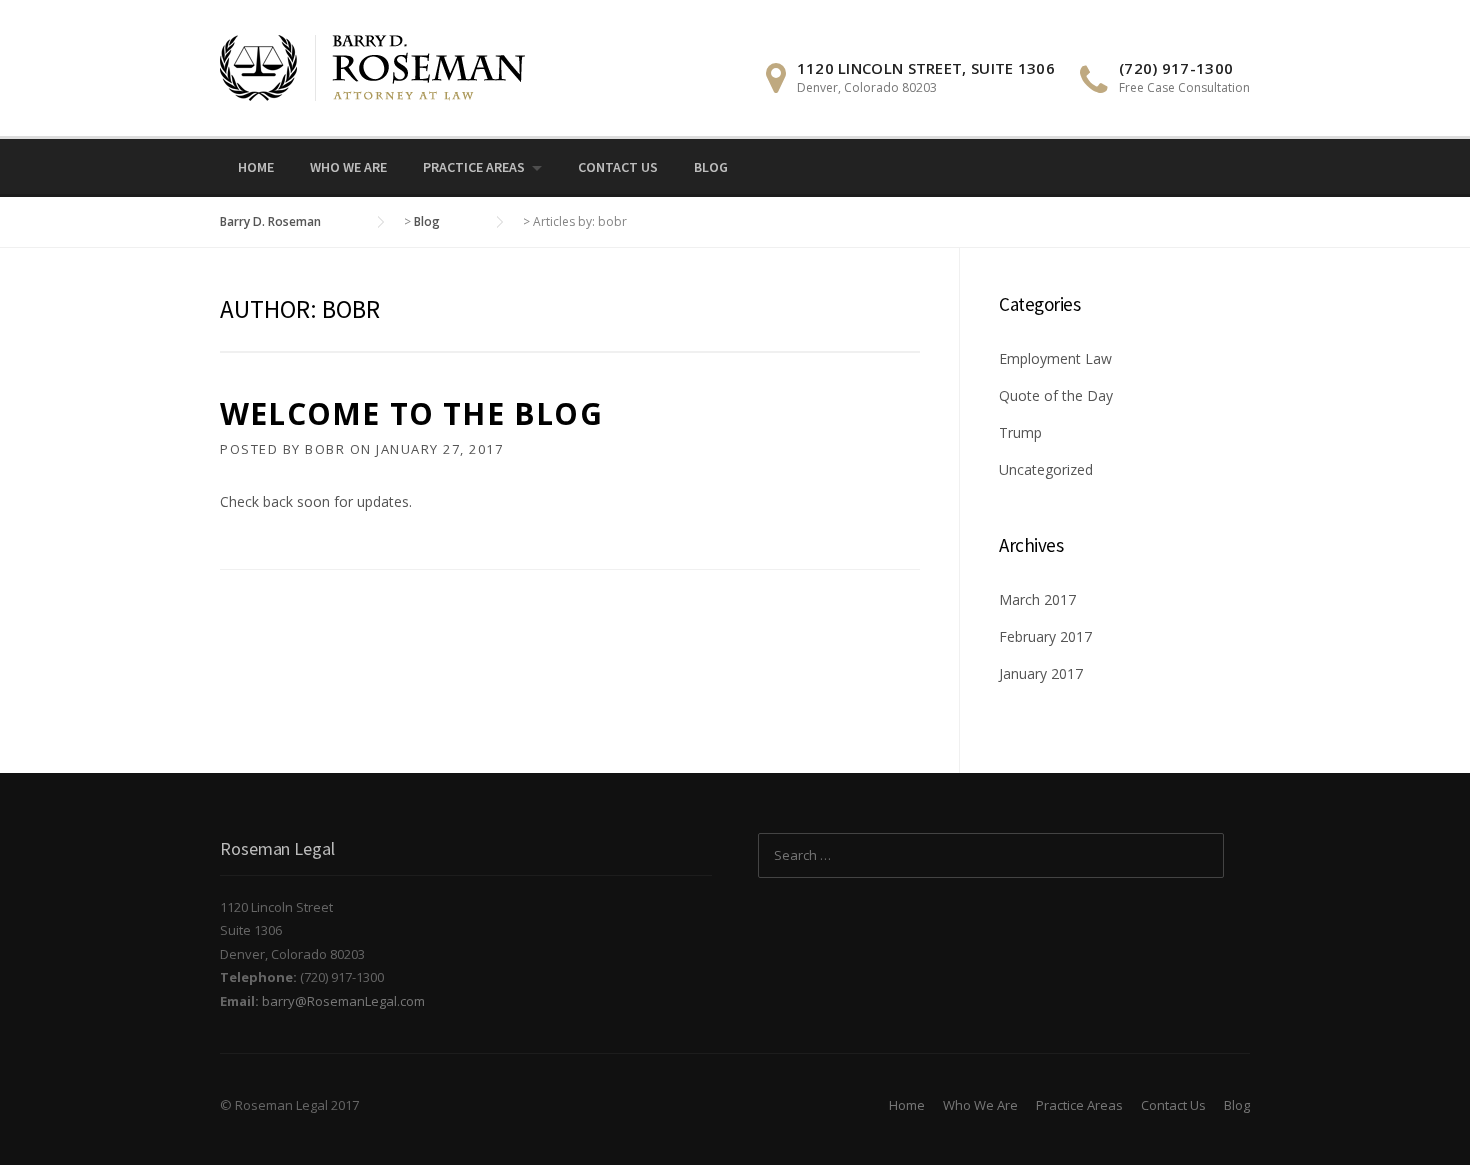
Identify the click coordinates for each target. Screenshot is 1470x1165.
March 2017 (1037, 599)
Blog (711, 167)
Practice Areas (474, 167)
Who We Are (348, 167)
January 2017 (1041, 673)
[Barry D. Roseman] (372, 66)
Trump (1020, 432)
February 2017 (1045, 636)
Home (256, 167)
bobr (325, 449)
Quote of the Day (1056, 395)
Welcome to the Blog (411, 413)
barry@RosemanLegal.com (343, 1001)
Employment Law (1055, 358)
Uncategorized (1046, 469)
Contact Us (618, 167)
